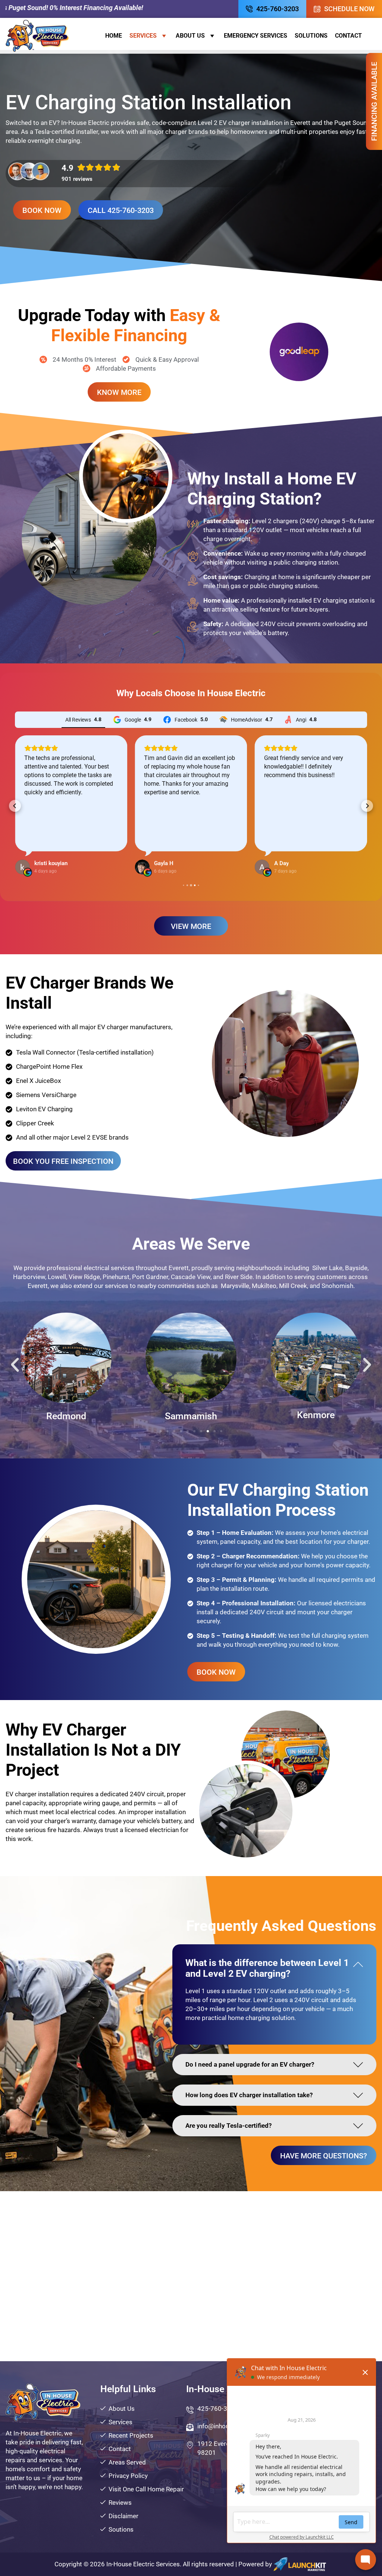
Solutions (311, 36)
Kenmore (66, 1415)
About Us (190, 36)
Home (114, 36)
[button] (15, 806)
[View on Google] (22, 867)
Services (143, 36)
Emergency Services (256, 36)
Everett (316, 1416)
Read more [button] (158, 835)
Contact (348, 36)
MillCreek (191, 1416)
